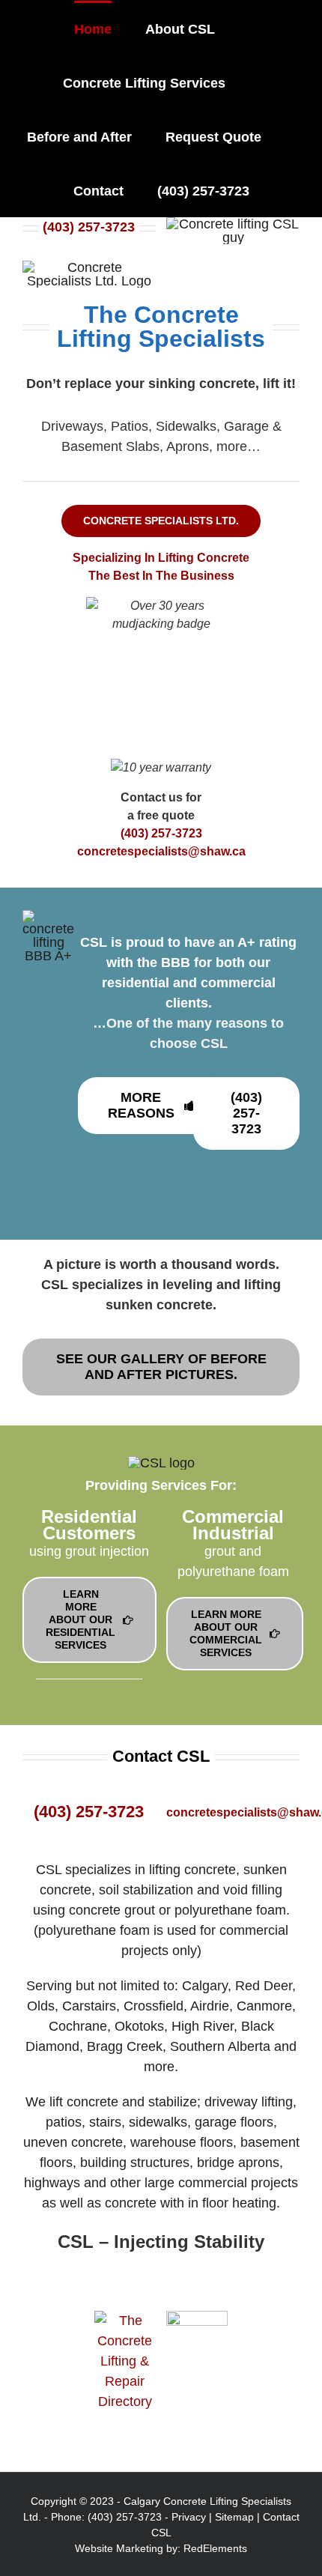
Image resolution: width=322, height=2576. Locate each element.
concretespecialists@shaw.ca (161, 851)
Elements (225, 2548)
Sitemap (234, 2517)
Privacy (189, 2517)
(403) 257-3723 (89, 227)
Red (193, 2548)
